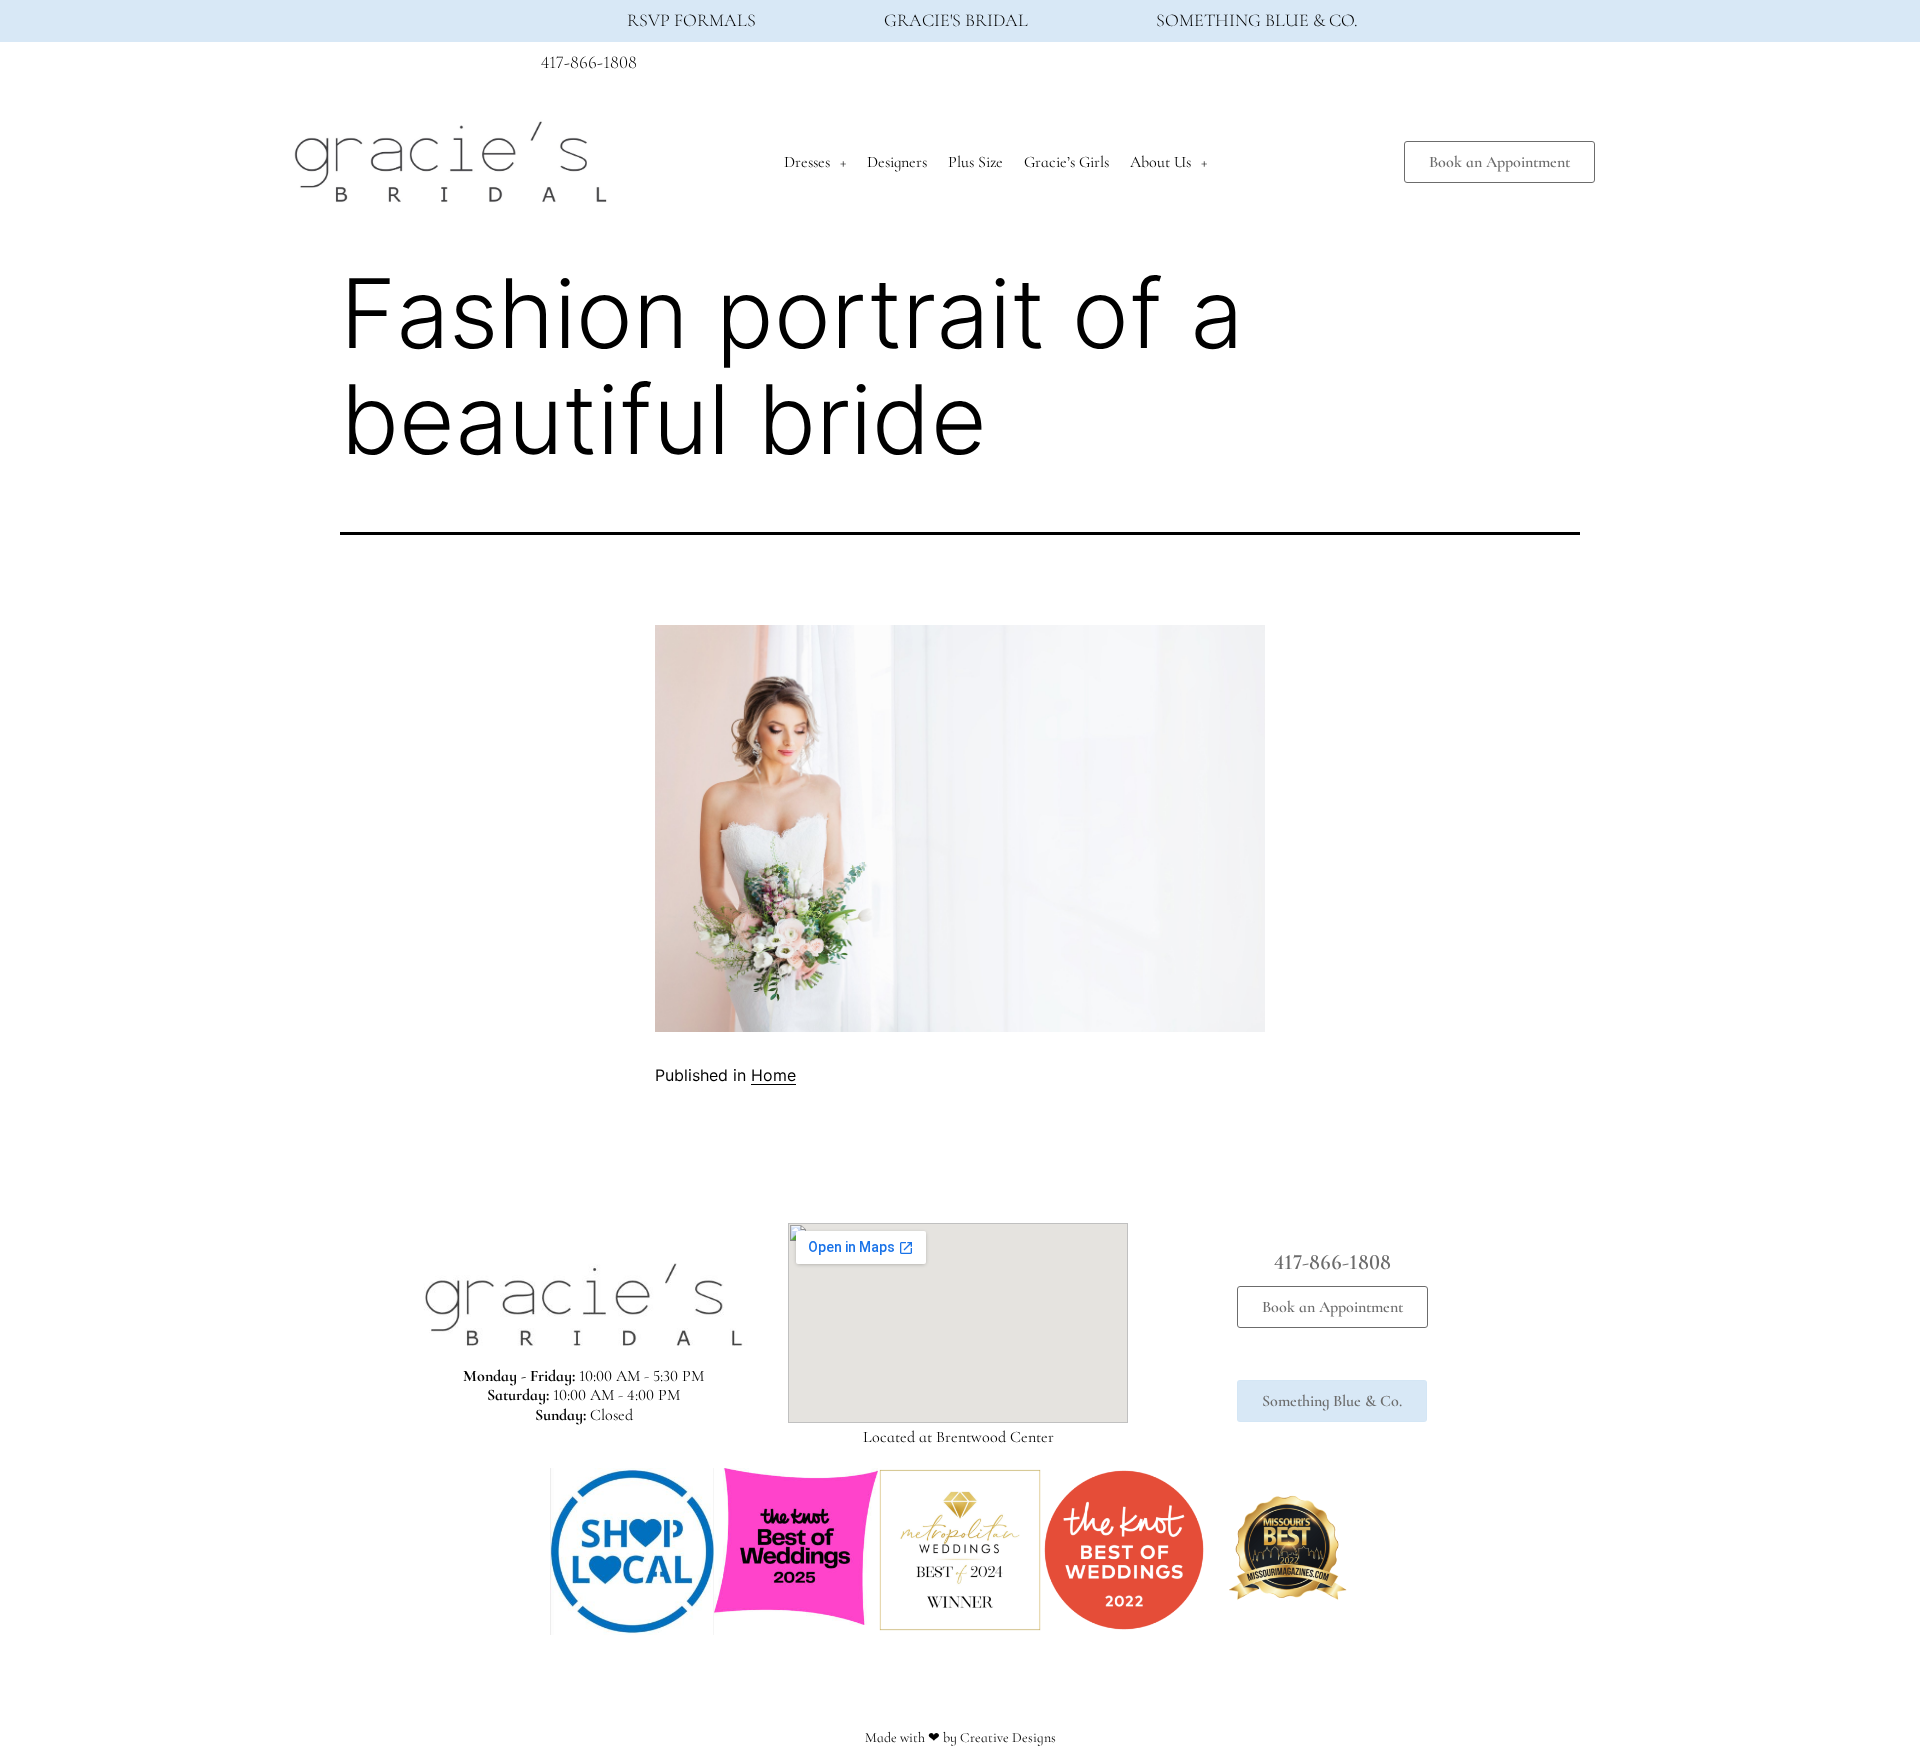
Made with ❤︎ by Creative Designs (960, 1737)
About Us (1160, 162)
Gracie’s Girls (1066, 162)
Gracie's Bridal (956, 20)
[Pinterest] (1373, 68)
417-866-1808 (589, 62)
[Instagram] (1336, 68)
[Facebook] (1299, 68)
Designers (897, 162)
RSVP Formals (691, 20)
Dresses (807, 162)
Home (773, 1075)
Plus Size (975, 162)
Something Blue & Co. (1257, 20)
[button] (529, 1551)
